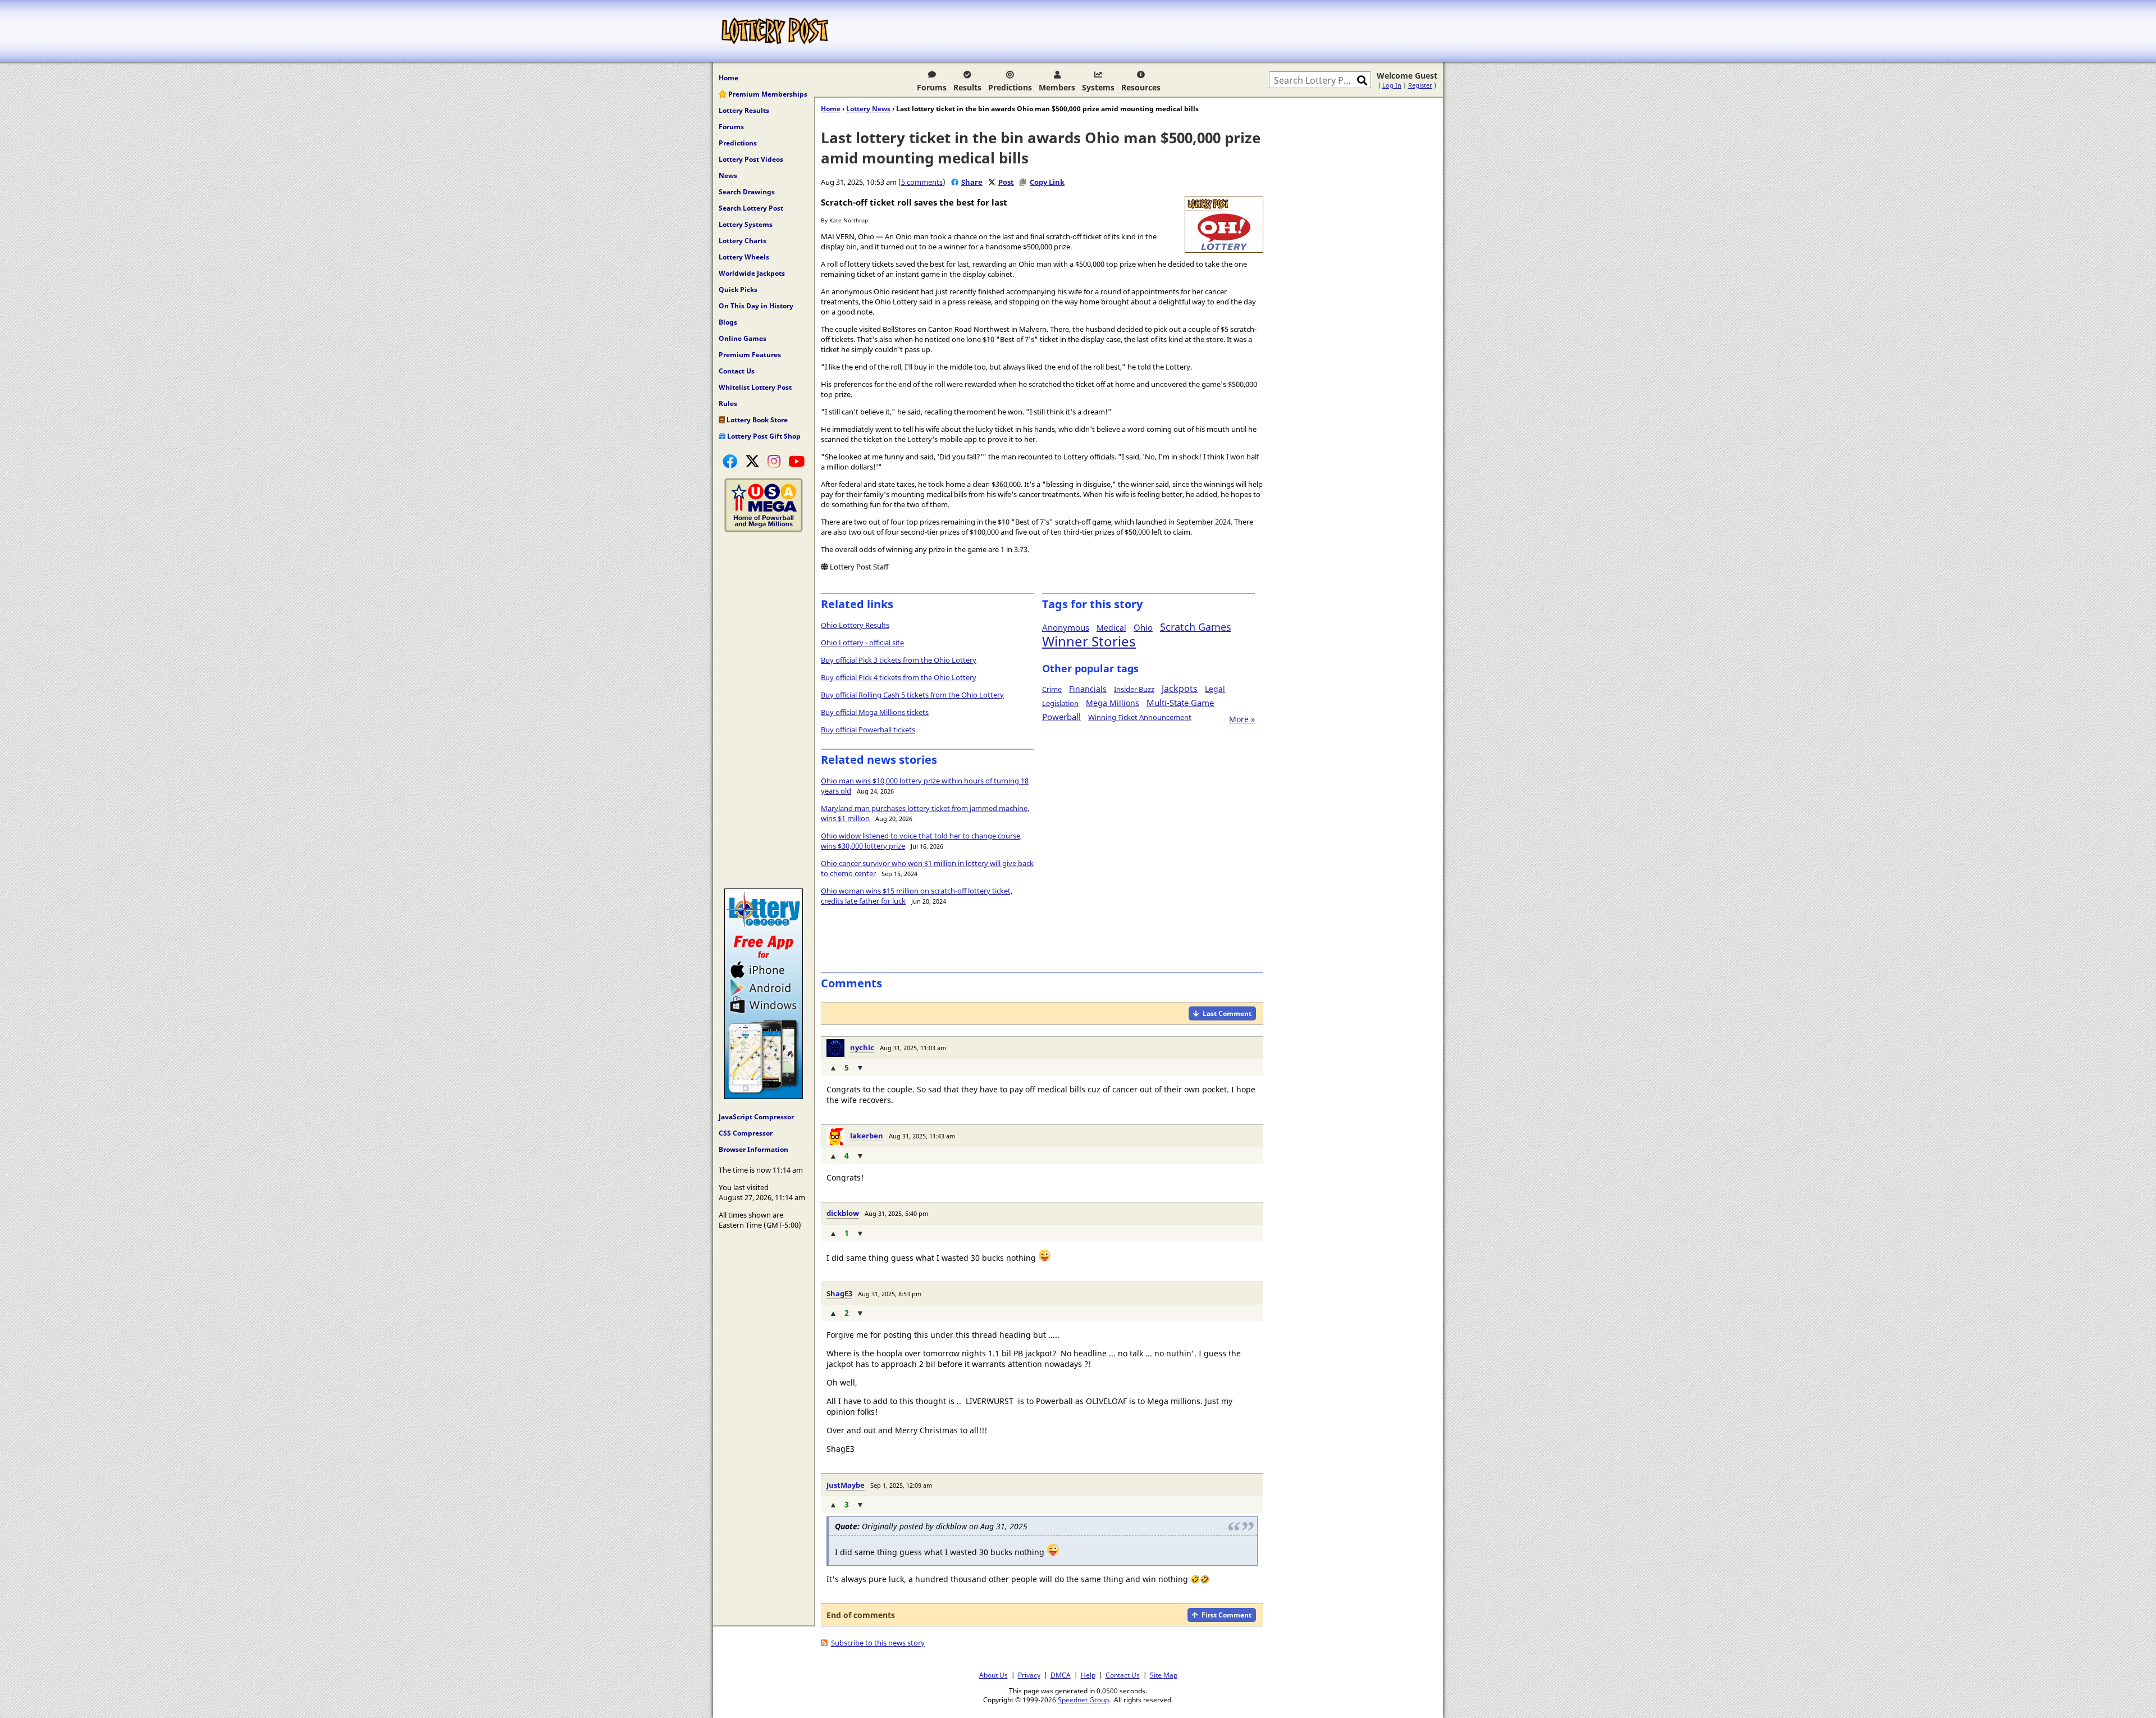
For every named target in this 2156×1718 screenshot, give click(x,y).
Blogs (728, 322)
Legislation (1060, 703)
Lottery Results (744, 110)
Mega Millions (1113, 703)
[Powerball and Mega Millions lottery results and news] (764, 530)
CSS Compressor (746, 1133)
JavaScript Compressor (756, 1117)
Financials (1088, 689)
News (728, 176)
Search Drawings (747, 192)
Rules (728, 404)
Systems (1098, 87)
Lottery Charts (743, 241)
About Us (994, 1675)
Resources (1141, 87)
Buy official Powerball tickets (868, 730)
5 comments (922, 182)
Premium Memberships (767, 94)
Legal (1215, 689)
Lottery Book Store (756, 420)
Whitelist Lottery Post (755, 387)
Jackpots (1180, 689)
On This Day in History (756, 306)
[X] (752, 461)
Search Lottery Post (751, 208)
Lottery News (868, 109)
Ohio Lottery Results (855, 625)
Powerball (1061, 717)
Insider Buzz (1134, 689)
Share (972, 182)
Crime (1052, 689)
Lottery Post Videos (751, 159)
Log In (1392, 85)
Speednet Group (1083, 1699)
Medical (1111, 628)
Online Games (743, 338)
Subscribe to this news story (878, 1643)
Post (1006, 182)
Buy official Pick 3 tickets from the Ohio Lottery (899, 660)
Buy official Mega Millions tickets (875, 712)
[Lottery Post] (775, 31)
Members (1057, 87)
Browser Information (753, 1149)
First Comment (1227, 1615)
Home (728, 78)
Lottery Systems (746, 224)
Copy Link (1047, 182)
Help (1088, 1675)
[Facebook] (730, 461)
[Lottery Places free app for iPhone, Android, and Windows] (764, 1096)
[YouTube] (796, 461)
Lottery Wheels (744, 257)
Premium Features (750, 355)
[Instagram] (774, 461)
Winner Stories (1089, 641)
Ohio (1143, 627)
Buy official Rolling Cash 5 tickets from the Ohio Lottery (912, 695)
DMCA (1061, 1675)
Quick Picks (738, 290)
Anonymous (1066, 627)
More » (1242, 719)
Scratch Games (1196, 627)
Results (967, 87)
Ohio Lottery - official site (862, 642)
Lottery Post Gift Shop (763, 436)
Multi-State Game (1180, 703)
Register (1420, 85)
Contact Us (737, 371)
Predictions (1010, 87)
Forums (932, 87)
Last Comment (1227, 1013)
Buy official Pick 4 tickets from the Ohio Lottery (899, 677)
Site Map (1164, 1675)
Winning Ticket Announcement (1140, 717)
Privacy (1029, 1675)
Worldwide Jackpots (752, 273)
